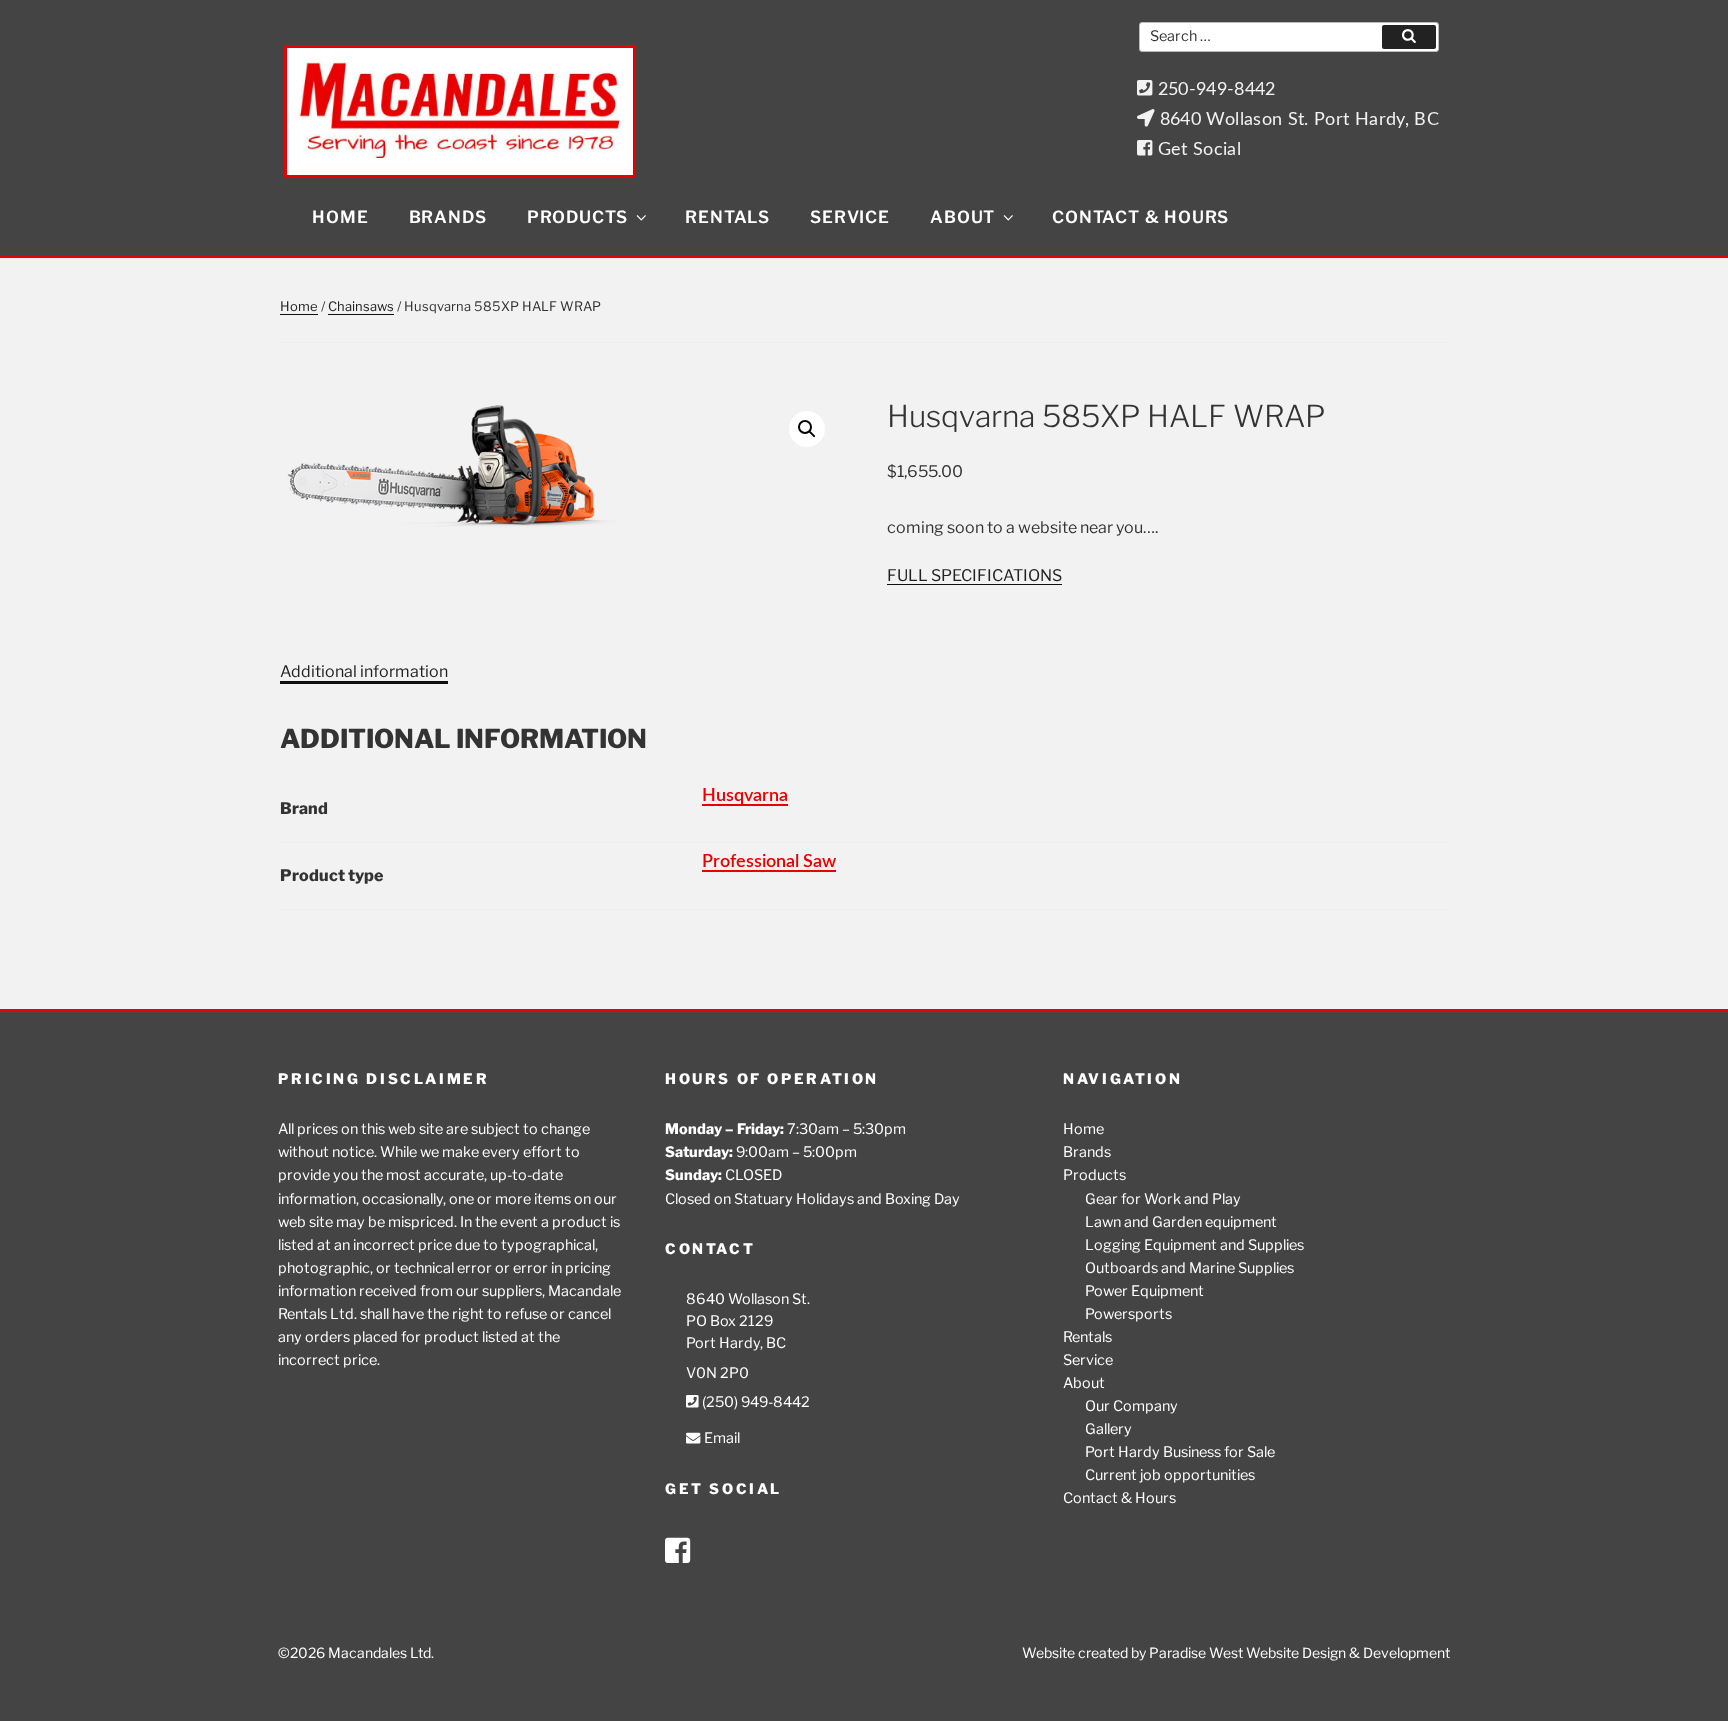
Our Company (1131, 1406)
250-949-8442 (1214, 89)
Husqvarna (745, 795)
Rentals (727, 217)
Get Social (1196, 149)
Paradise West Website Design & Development (1299, 1652)
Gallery (1108, 1429)
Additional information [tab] (364, 671)
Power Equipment (1144, 1291)
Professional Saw (769, 861)
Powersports (1128, 1314)
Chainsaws (361, 306)
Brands (448, 217)
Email (720, 1438)
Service (850, 217)
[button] (807, 429)
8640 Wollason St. (748, 1299)
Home (340, 217)
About (962, 217)
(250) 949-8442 (754, 1402)
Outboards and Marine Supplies (1189, 1268)
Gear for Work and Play (1163, 1199)
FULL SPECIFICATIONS (974, 575)
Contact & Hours (1140, 217)
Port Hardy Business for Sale (1180, 1452)
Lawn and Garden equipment (1181, 1222)
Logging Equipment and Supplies (1194, 1245)
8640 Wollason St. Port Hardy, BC (1296, 119)
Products (577, 217)
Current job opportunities (1170, 1475)
